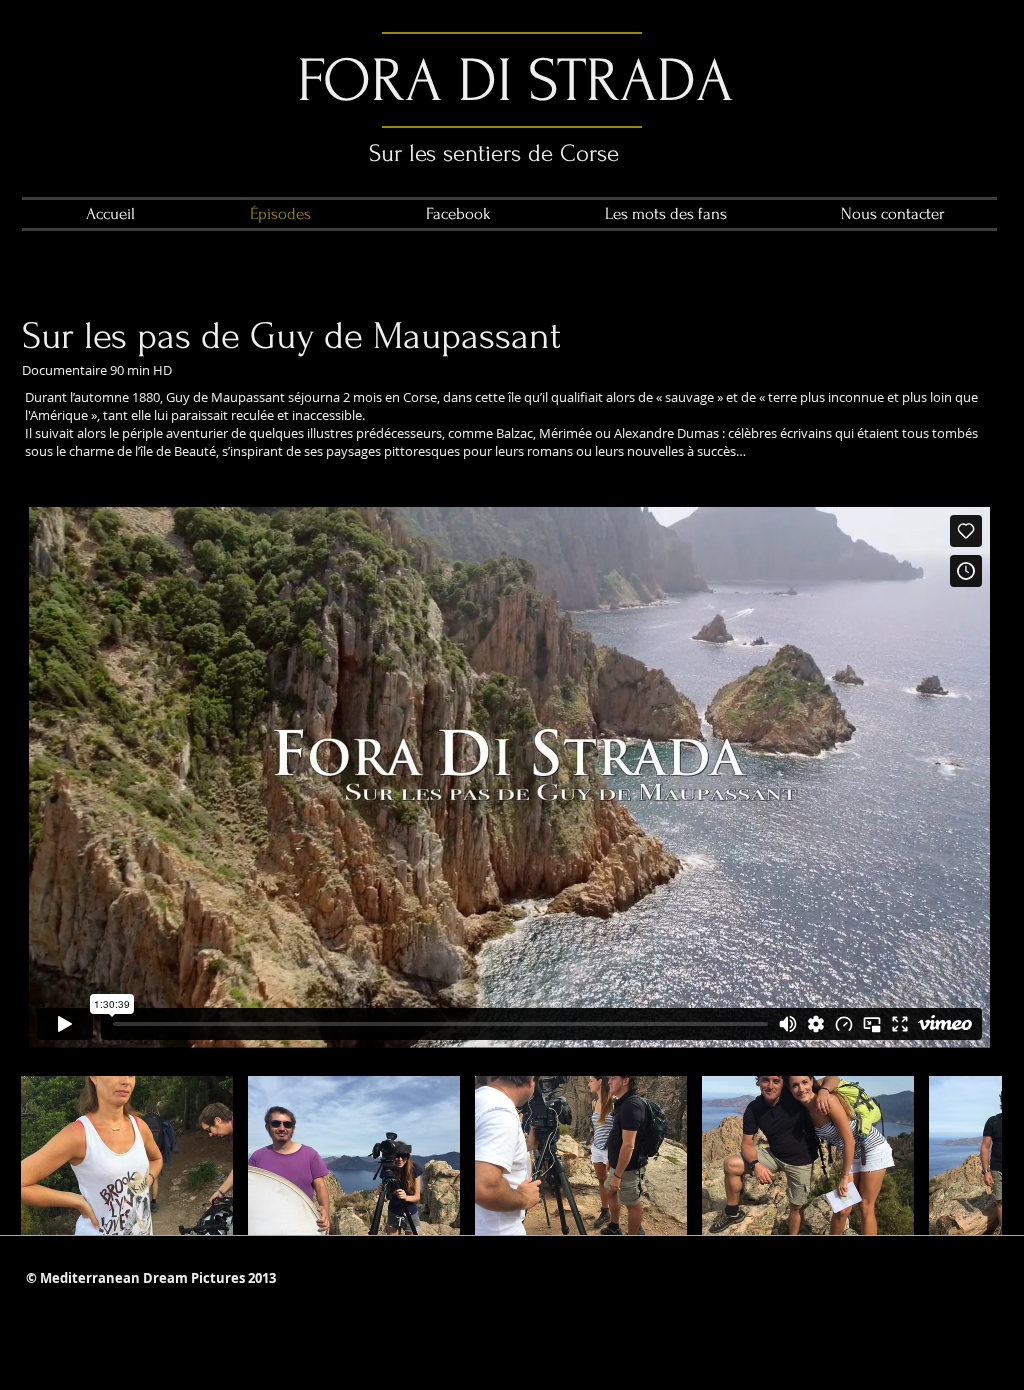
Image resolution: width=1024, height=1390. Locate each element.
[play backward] (46, 1155)
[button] (127, 1155)
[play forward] (977, 1155)
